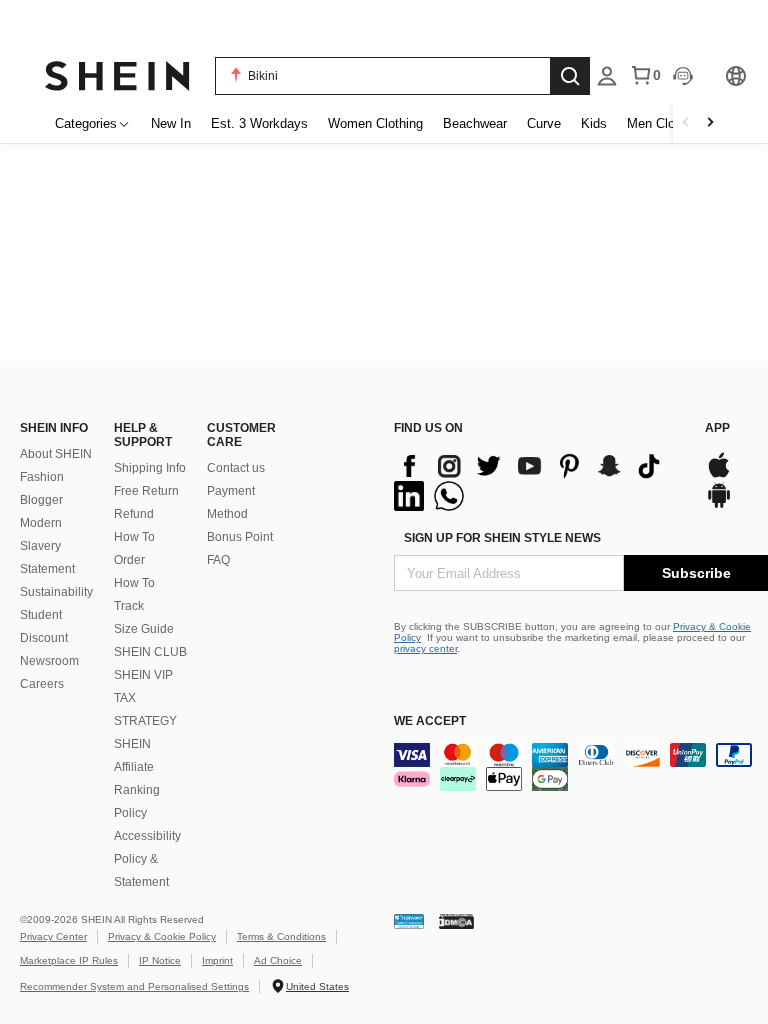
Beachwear (475, 123)
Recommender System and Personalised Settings (134, 986)
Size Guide (144, 629)
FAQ (218, 560)
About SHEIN (56, 454)
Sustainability (56, 592)
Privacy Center (53, 936)
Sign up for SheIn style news (502, 538)
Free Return (146, 491)
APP (717, 428)
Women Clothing (375, 123)
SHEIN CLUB (150, 652)
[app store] (719, 475)
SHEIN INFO (54, 428)
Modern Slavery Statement (47, 546)
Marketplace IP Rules (69, 960)
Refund (134, 514)
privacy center (425, 648)
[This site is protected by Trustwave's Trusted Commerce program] (409, 920)
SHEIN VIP (143, 675)
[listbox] (607, 76)
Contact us (236, 468)
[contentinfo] (539, 481)
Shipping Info (150, 468)
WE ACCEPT (430, 721)
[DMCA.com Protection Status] (456, 920)
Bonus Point (240, 537)
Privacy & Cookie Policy (162, 936)
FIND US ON (428, 428)
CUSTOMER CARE (241, 435)
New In (171, 123)
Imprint (217, 960)
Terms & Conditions (281, 936)
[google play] (719, 505)
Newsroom (49, 661)
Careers (42, 684)
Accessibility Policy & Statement (147, 859)
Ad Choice (278, 960)
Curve (544, 123)
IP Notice (160, 960)
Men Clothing (665, 123)
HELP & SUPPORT (143, 435)
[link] (384, 24)
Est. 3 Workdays (259, 123)
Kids (594, 123)
